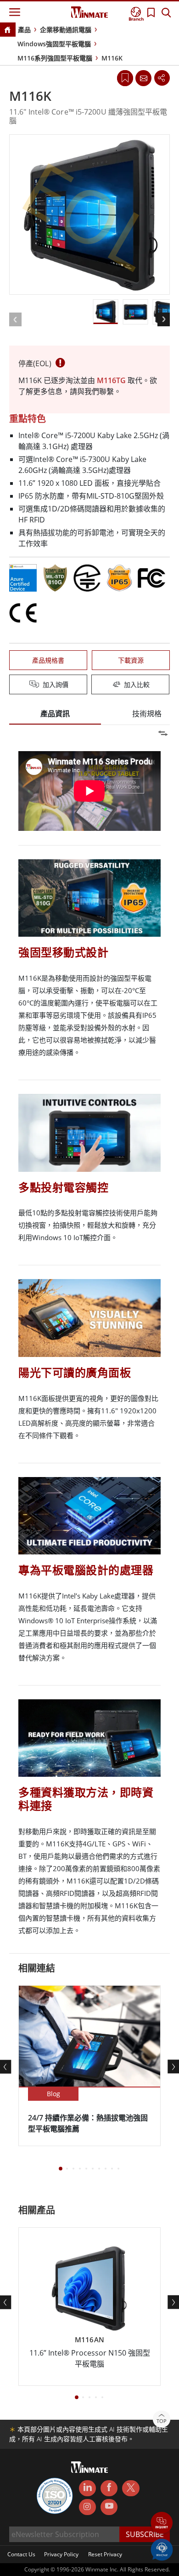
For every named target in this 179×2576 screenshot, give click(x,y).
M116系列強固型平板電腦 (55, 58)
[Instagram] (87, 2507)
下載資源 (131, 660)
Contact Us (21, 2554)
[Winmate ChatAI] (162, 2549)
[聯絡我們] (143, 78)
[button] (162, 2524)
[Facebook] (109, 2488)
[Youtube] (109, 2507)
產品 (24, 30)
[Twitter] (131, 2488)
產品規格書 (48, 660)
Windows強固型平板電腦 (54, 44)
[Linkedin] (87, 2488)
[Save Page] (125, 77)
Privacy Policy (61, 2554)
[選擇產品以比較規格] (90, 685)
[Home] (7, 30)
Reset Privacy (105, 2554)
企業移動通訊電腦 (66, 30)
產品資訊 (55, 714)
